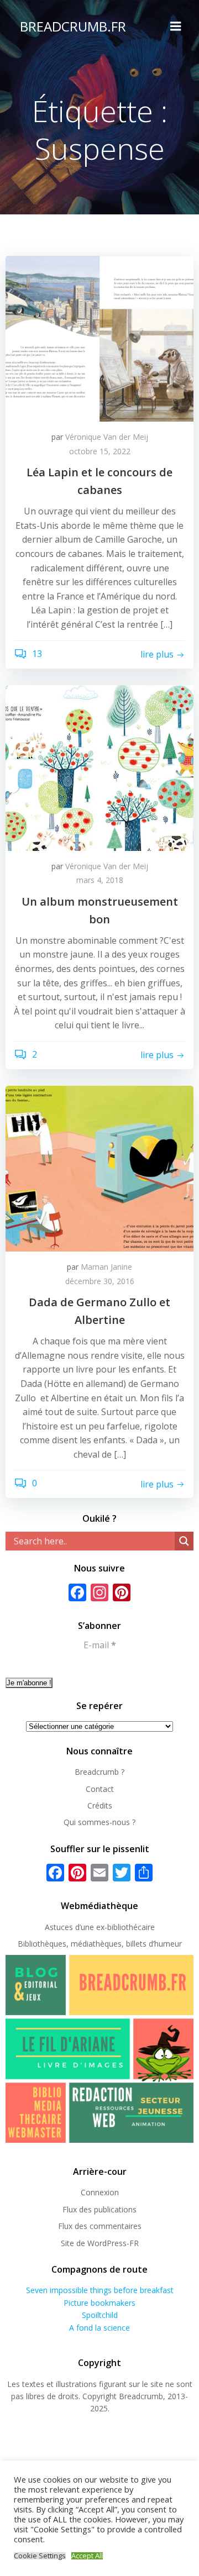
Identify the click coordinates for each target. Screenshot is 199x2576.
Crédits (100, 1805)
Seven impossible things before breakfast (100, 2290)
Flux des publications (99, 2209)
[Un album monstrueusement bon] (99, 767)
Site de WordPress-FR (100, 2243)
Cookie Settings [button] (40, 2556)
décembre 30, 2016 (100, 1281)
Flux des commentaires (100, 2226)
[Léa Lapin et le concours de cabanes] (99, 338)
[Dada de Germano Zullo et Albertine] (99, 1168)
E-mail (100, 1645)
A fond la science (99, 2328)
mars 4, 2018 (100, 880)
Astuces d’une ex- (76, 1927)
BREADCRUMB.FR (73, 26)
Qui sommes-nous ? (99, 1822)
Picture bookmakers (99, 2303)
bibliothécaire (131, 1927)
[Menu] (176, 27)
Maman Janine (106, 1267)
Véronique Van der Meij (107, 437)
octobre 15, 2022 (100, 451)
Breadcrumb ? (99, 1772)
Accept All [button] (87, 2556)
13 (36, 654)
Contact (100, 1789)
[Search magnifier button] (184, 1541)
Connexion (100, 2192)
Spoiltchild (100, 2315)
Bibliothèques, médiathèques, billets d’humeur (100, 1944)
